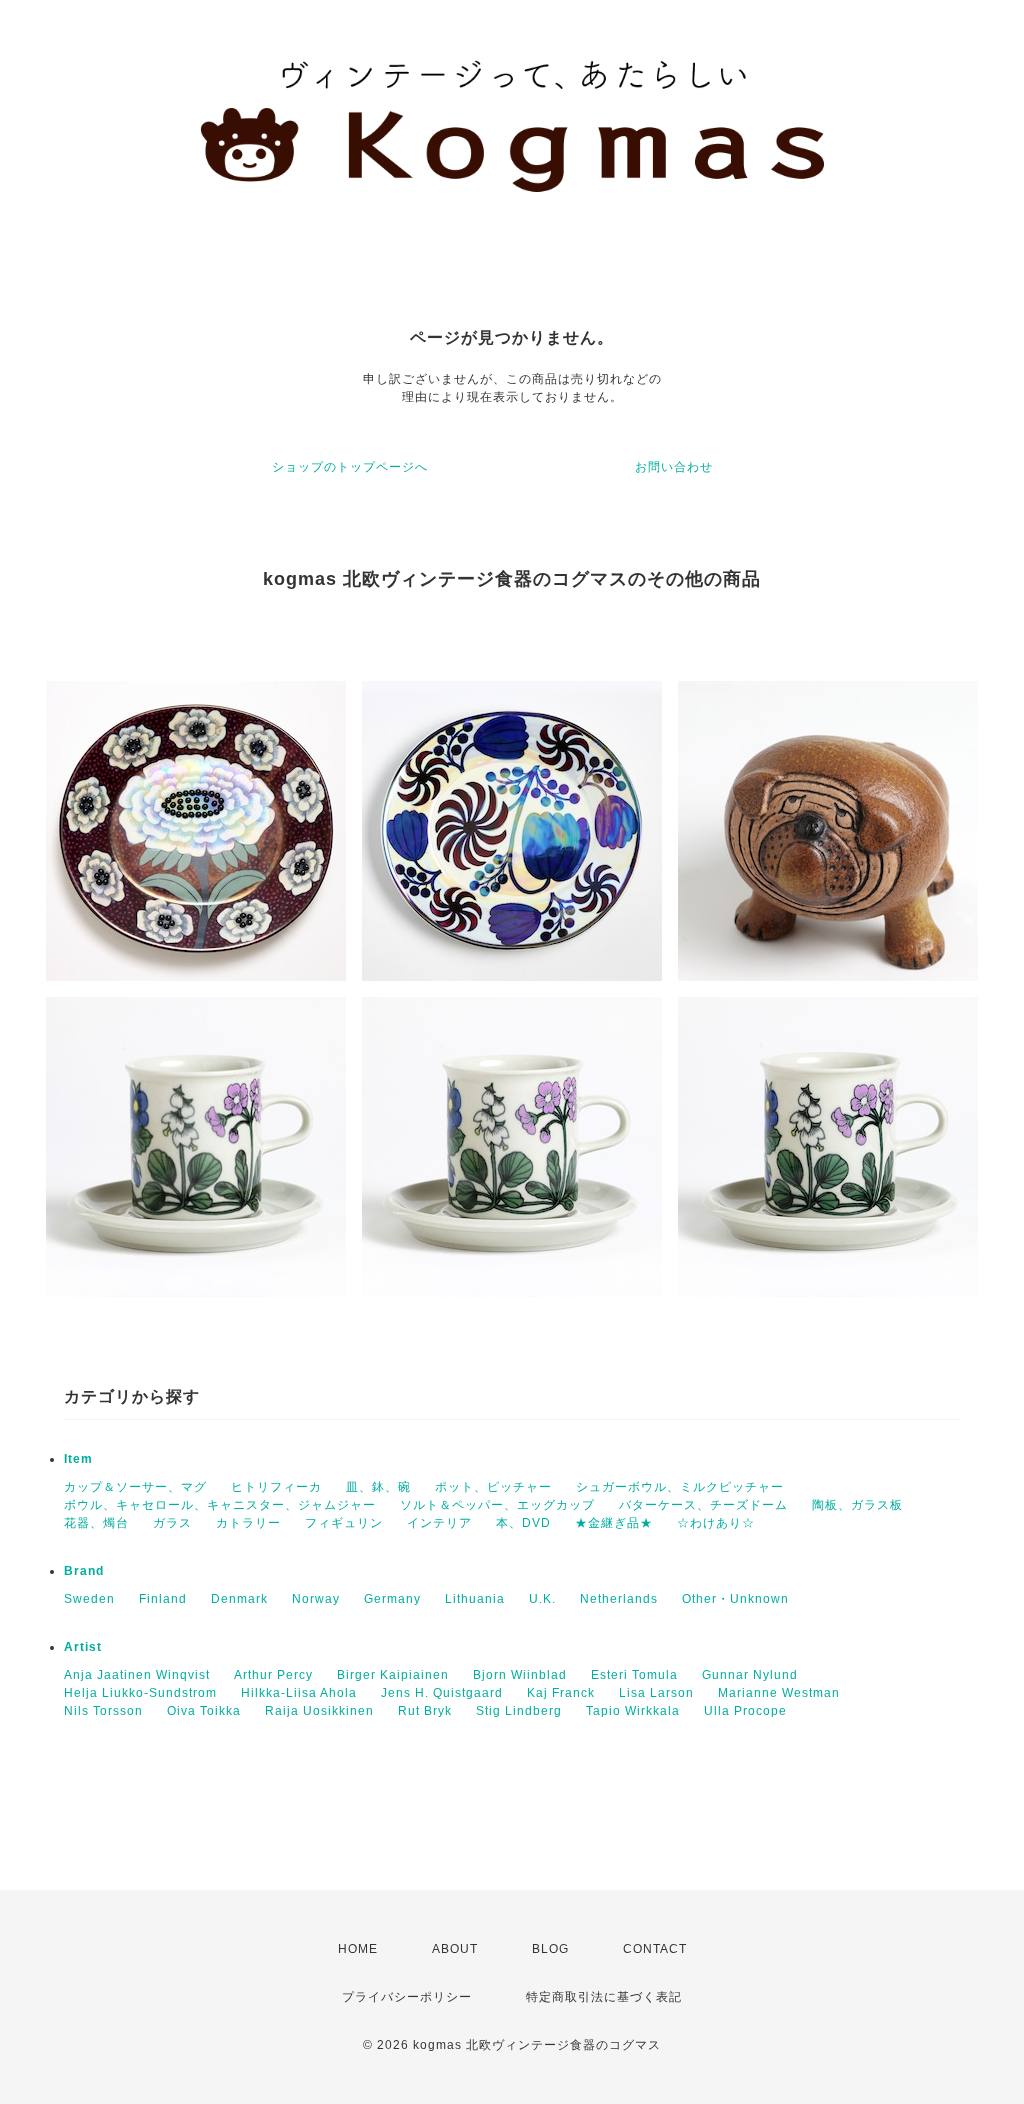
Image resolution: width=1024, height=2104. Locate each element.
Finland (163, 1599)
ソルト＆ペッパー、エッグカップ (497, 1505)
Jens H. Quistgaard (442, 1693)
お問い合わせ (674, 467)
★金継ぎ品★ (614, 1523)
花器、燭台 (96, 1523)
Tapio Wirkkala (633, 1711)
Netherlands (619, 1599)
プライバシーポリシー (407, 1997)
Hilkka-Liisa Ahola (299, 1693)
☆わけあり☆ (716, 1523)
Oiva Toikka (204, 1711)
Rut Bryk (425, 1711)
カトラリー (248, 1523)
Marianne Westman (779, 1693)
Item (78, 1459)
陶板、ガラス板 (857, 1505)
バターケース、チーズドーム (703, 1505)
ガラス (172, 1523)
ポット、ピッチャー (493, 1487)
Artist (83, 1647)
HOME (358, 1949)
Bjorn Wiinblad (520, 1675)
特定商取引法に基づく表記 (604, 1997)
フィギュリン (344, 1523)
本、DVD (523, 1523)
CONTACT (655, 1949)
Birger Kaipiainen (393, 1675)
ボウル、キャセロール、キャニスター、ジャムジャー (220, 1505)
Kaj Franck (561, 1693)
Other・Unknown (735, 1599)
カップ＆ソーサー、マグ (135, 1487)
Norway (316, 1599)
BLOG (550, 1949)
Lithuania (475, 1599)
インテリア (439, 1523)
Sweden (89, 1599)
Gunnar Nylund (750, 1675)
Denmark (239, 1599)
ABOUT (455, 1949)
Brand (84, 1571)
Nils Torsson (103, 1711)
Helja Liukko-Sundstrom (140, 1693)
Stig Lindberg (519, 1711)
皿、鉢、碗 (378, 1487)
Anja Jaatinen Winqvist (137, 1675)
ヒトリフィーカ (276, 1487)
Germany (392, 1599)
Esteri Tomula (634, 1675)
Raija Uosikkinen (319, 1711)
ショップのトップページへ (350, 467)
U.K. (542, 1599)
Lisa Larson (656, 1693)
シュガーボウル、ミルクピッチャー (680, 1487)
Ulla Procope (745, 1711)
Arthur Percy (273, 1675)
